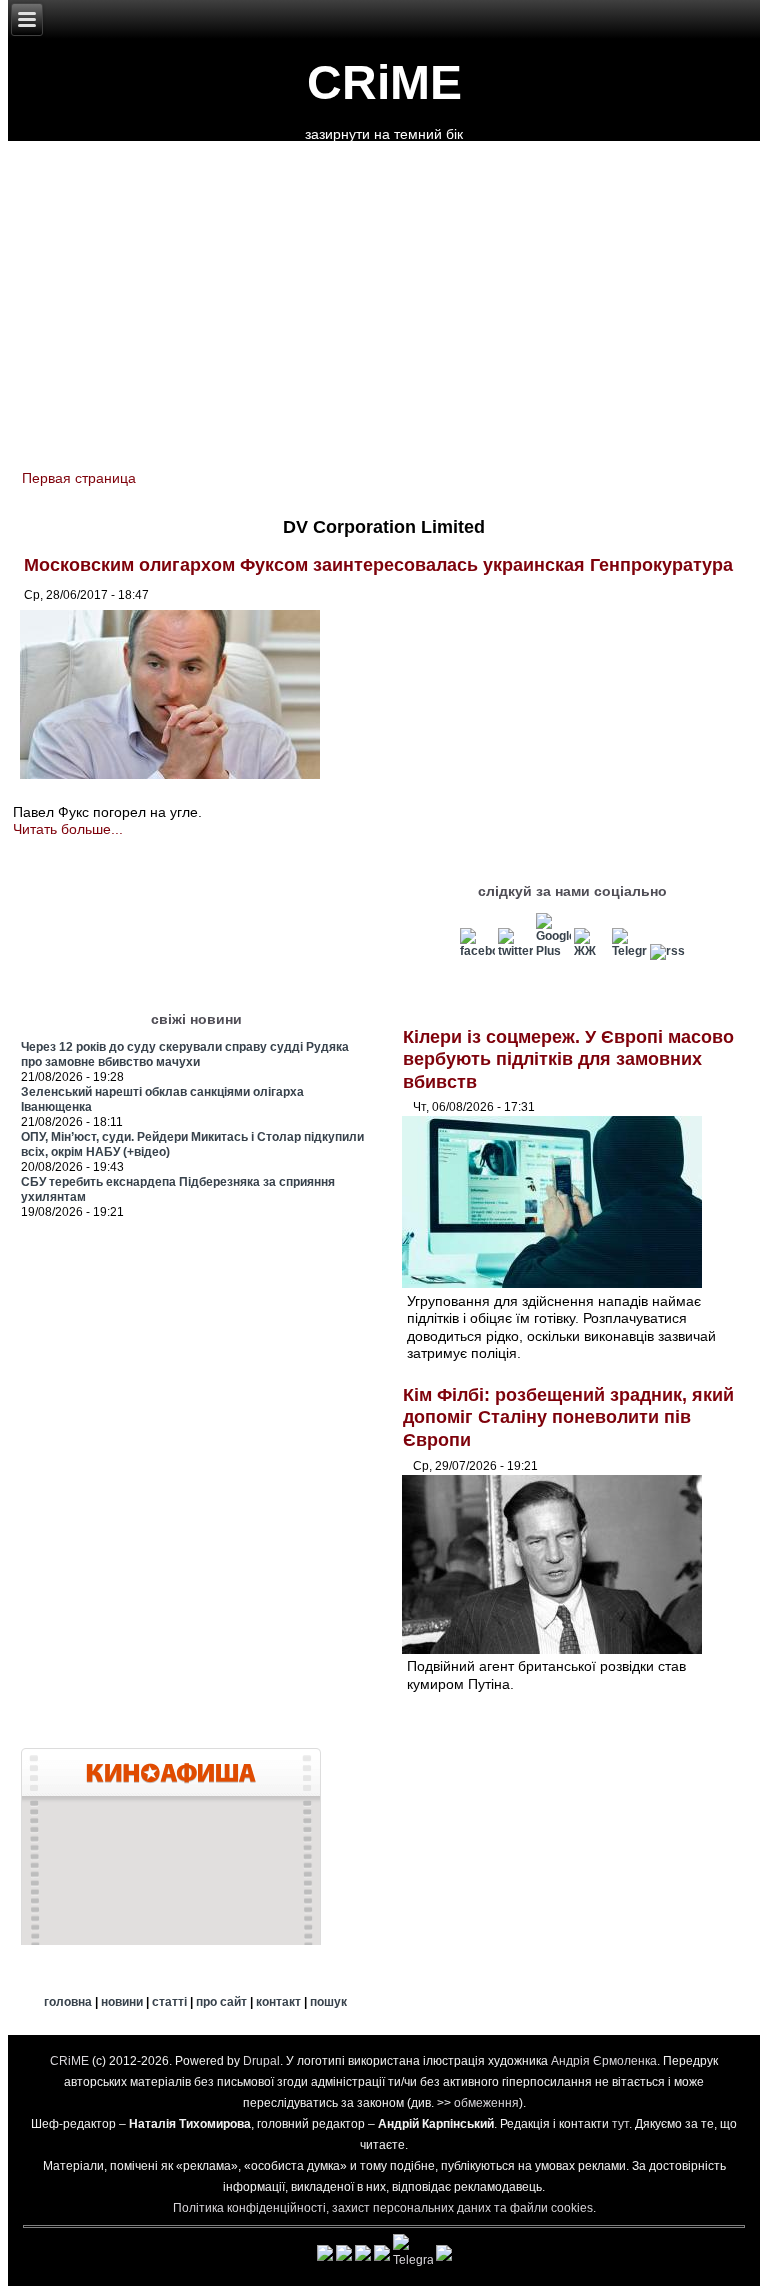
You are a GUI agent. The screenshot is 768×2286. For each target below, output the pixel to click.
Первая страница (79, 478)
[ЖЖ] (591, 951)
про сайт (221, 2002)
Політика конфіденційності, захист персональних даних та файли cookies (383, 2208)
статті (169, 2002)
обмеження (486, 2103)
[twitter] (515, 951)
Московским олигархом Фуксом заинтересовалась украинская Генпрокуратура (378, 565)
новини (122, 2002)
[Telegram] (629, 951)
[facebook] (477, 951)
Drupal (261, 2061)
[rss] (667, 951)
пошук (328, 2002)
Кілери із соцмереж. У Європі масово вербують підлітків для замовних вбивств (568, 1059)
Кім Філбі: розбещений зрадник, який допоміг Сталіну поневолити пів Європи (568, 1417)
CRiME (384, 82)
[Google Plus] (553, 951)
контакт (278, 2002)
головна (68, 2002)
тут (620, 2124)
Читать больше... (68, 829)
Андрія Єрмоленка (604, 2061)
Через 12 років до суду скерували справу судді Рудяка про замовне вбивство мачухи (185, 1054)
